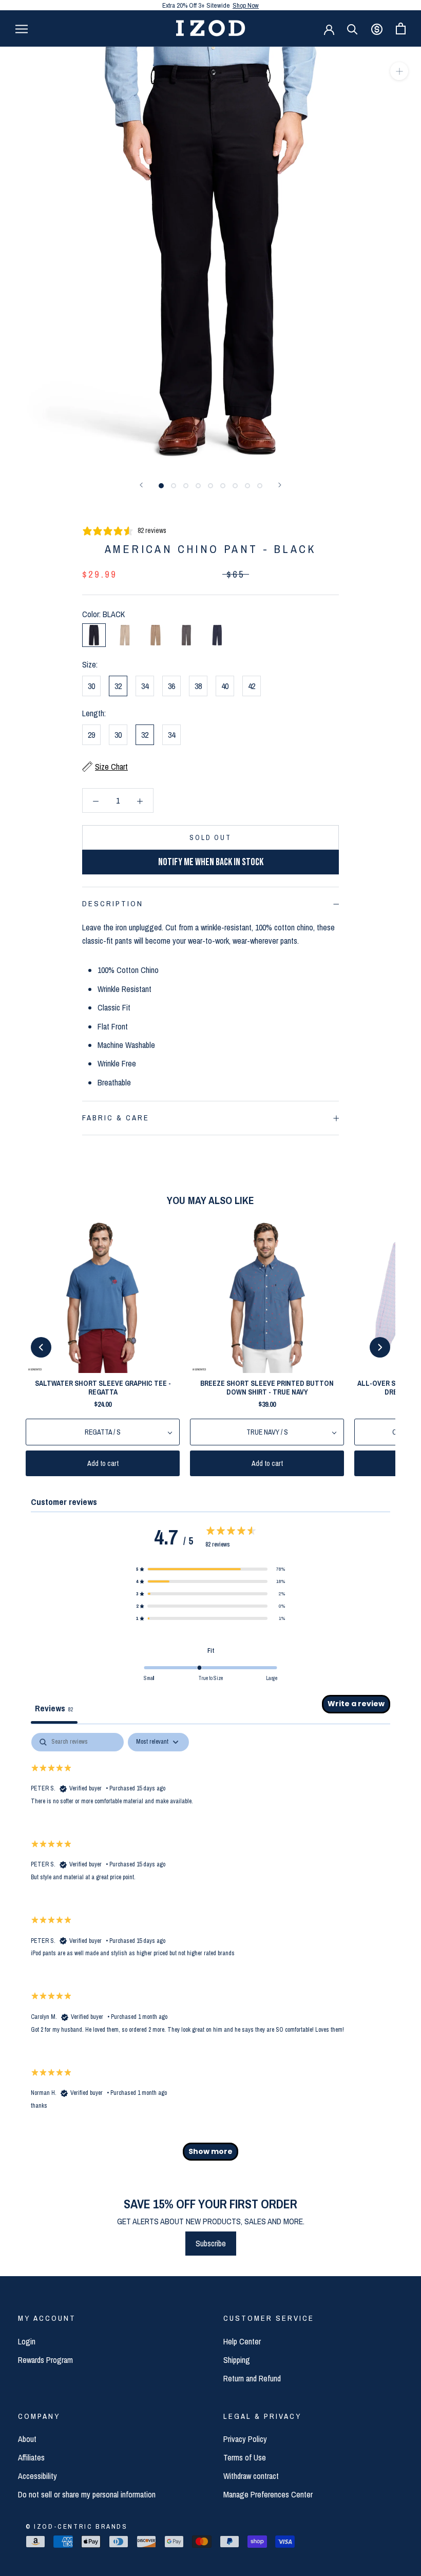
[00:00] (210, 257)
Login (27, 2341)
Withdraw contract (251, 2476)
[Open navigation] (22, 28)
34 (145, 686)
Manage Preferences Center (268, 2494)
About (27, 2439)
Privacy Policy (245, 2439)
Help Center (242, 2341)
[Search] (352, 28)
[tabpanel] (210, 1952)
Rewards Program (45, 2360)
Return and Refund (252, 2378)
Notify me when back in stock (211, 862)
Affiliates (31, 2457)
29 (91, 735)
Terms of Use (245, 2457)
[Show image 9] (260, 486)
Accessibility (37, 2476)
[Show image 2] (174, 486)
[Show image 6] (223, 486)
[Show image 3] (186, 486)
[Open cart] (401, 28)
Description (113, 903)
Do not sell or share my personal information (87, 2494)
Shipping (237, 2360)
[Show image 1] (161, 486)
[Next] (280, 485)
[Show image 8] (247, 486)
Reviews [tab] (54, 1708)
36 (171, 686)
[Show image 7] (235, 486)
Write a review (356, 1704)
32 (118, 686)
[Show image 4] (198, 486)
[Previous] (141, 485)
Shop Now (246, 5)
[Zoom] (399, 71)
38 (198, 686)
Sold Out (210, 837)
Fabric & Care (116, 1118)
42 (252, 686)
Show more (210, 2151)
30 (91, 686)
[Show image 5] (210, 486)
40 (225, 686)
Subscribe (211, 2243)
